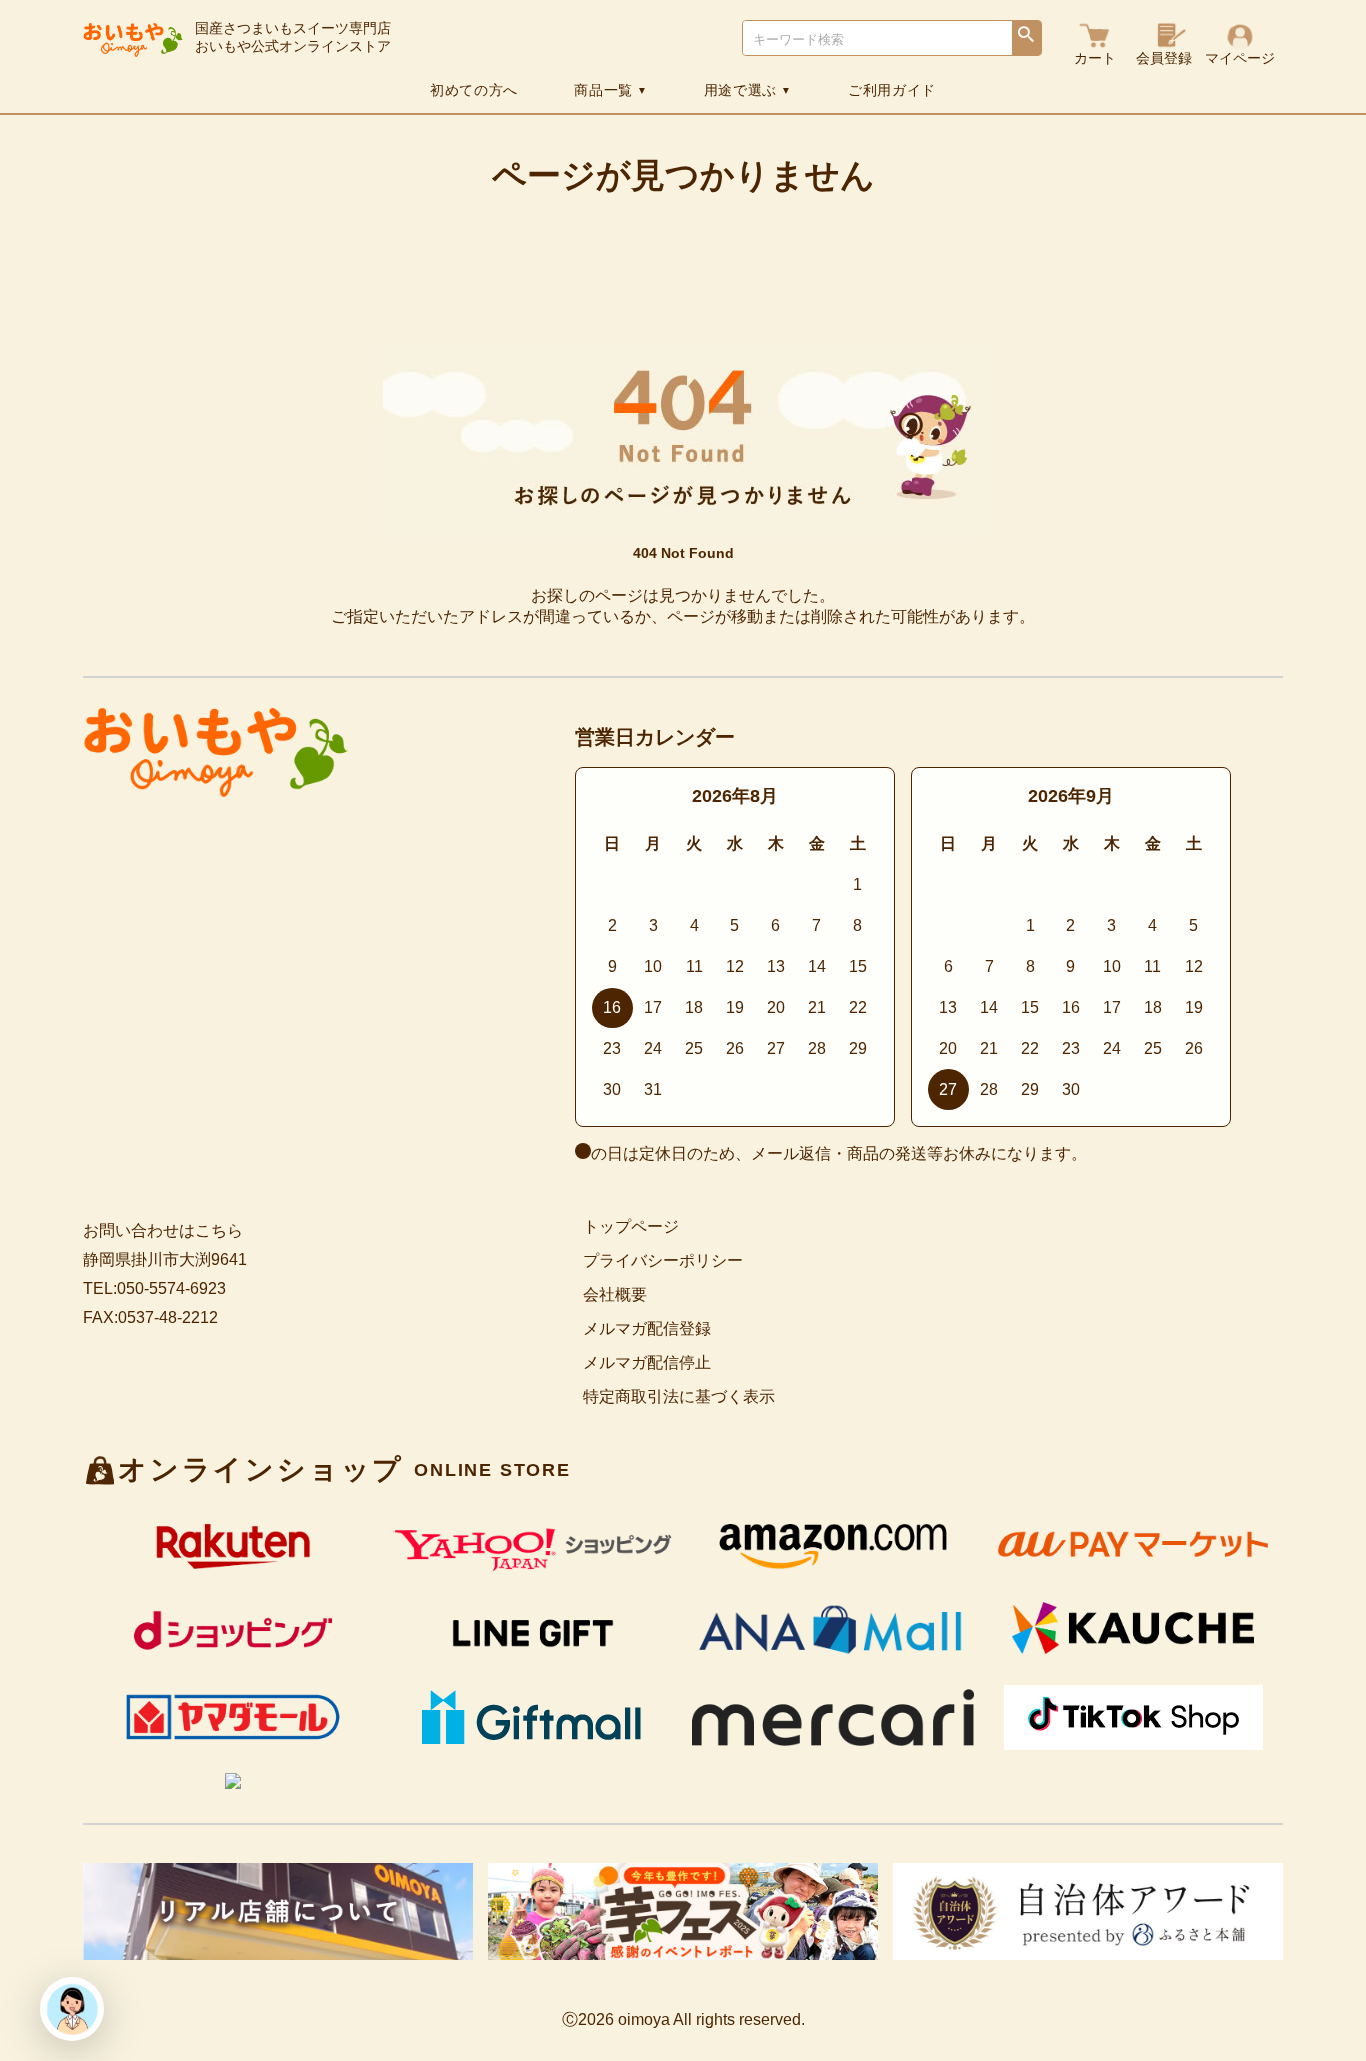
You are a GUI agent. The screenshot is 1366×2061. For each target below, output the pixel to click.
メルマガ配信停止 (647, 1362)
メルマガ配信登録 (647, 1328)
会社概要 (615, 1294)
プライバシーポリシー (663, 1260)
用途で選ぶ (748, 90)
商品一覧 (611, 90)
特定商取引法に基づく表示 (679, 1396)
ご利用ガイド (892, 90)
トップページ (631, 1226)
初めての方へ (474, 90)
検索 (1026, 39)
